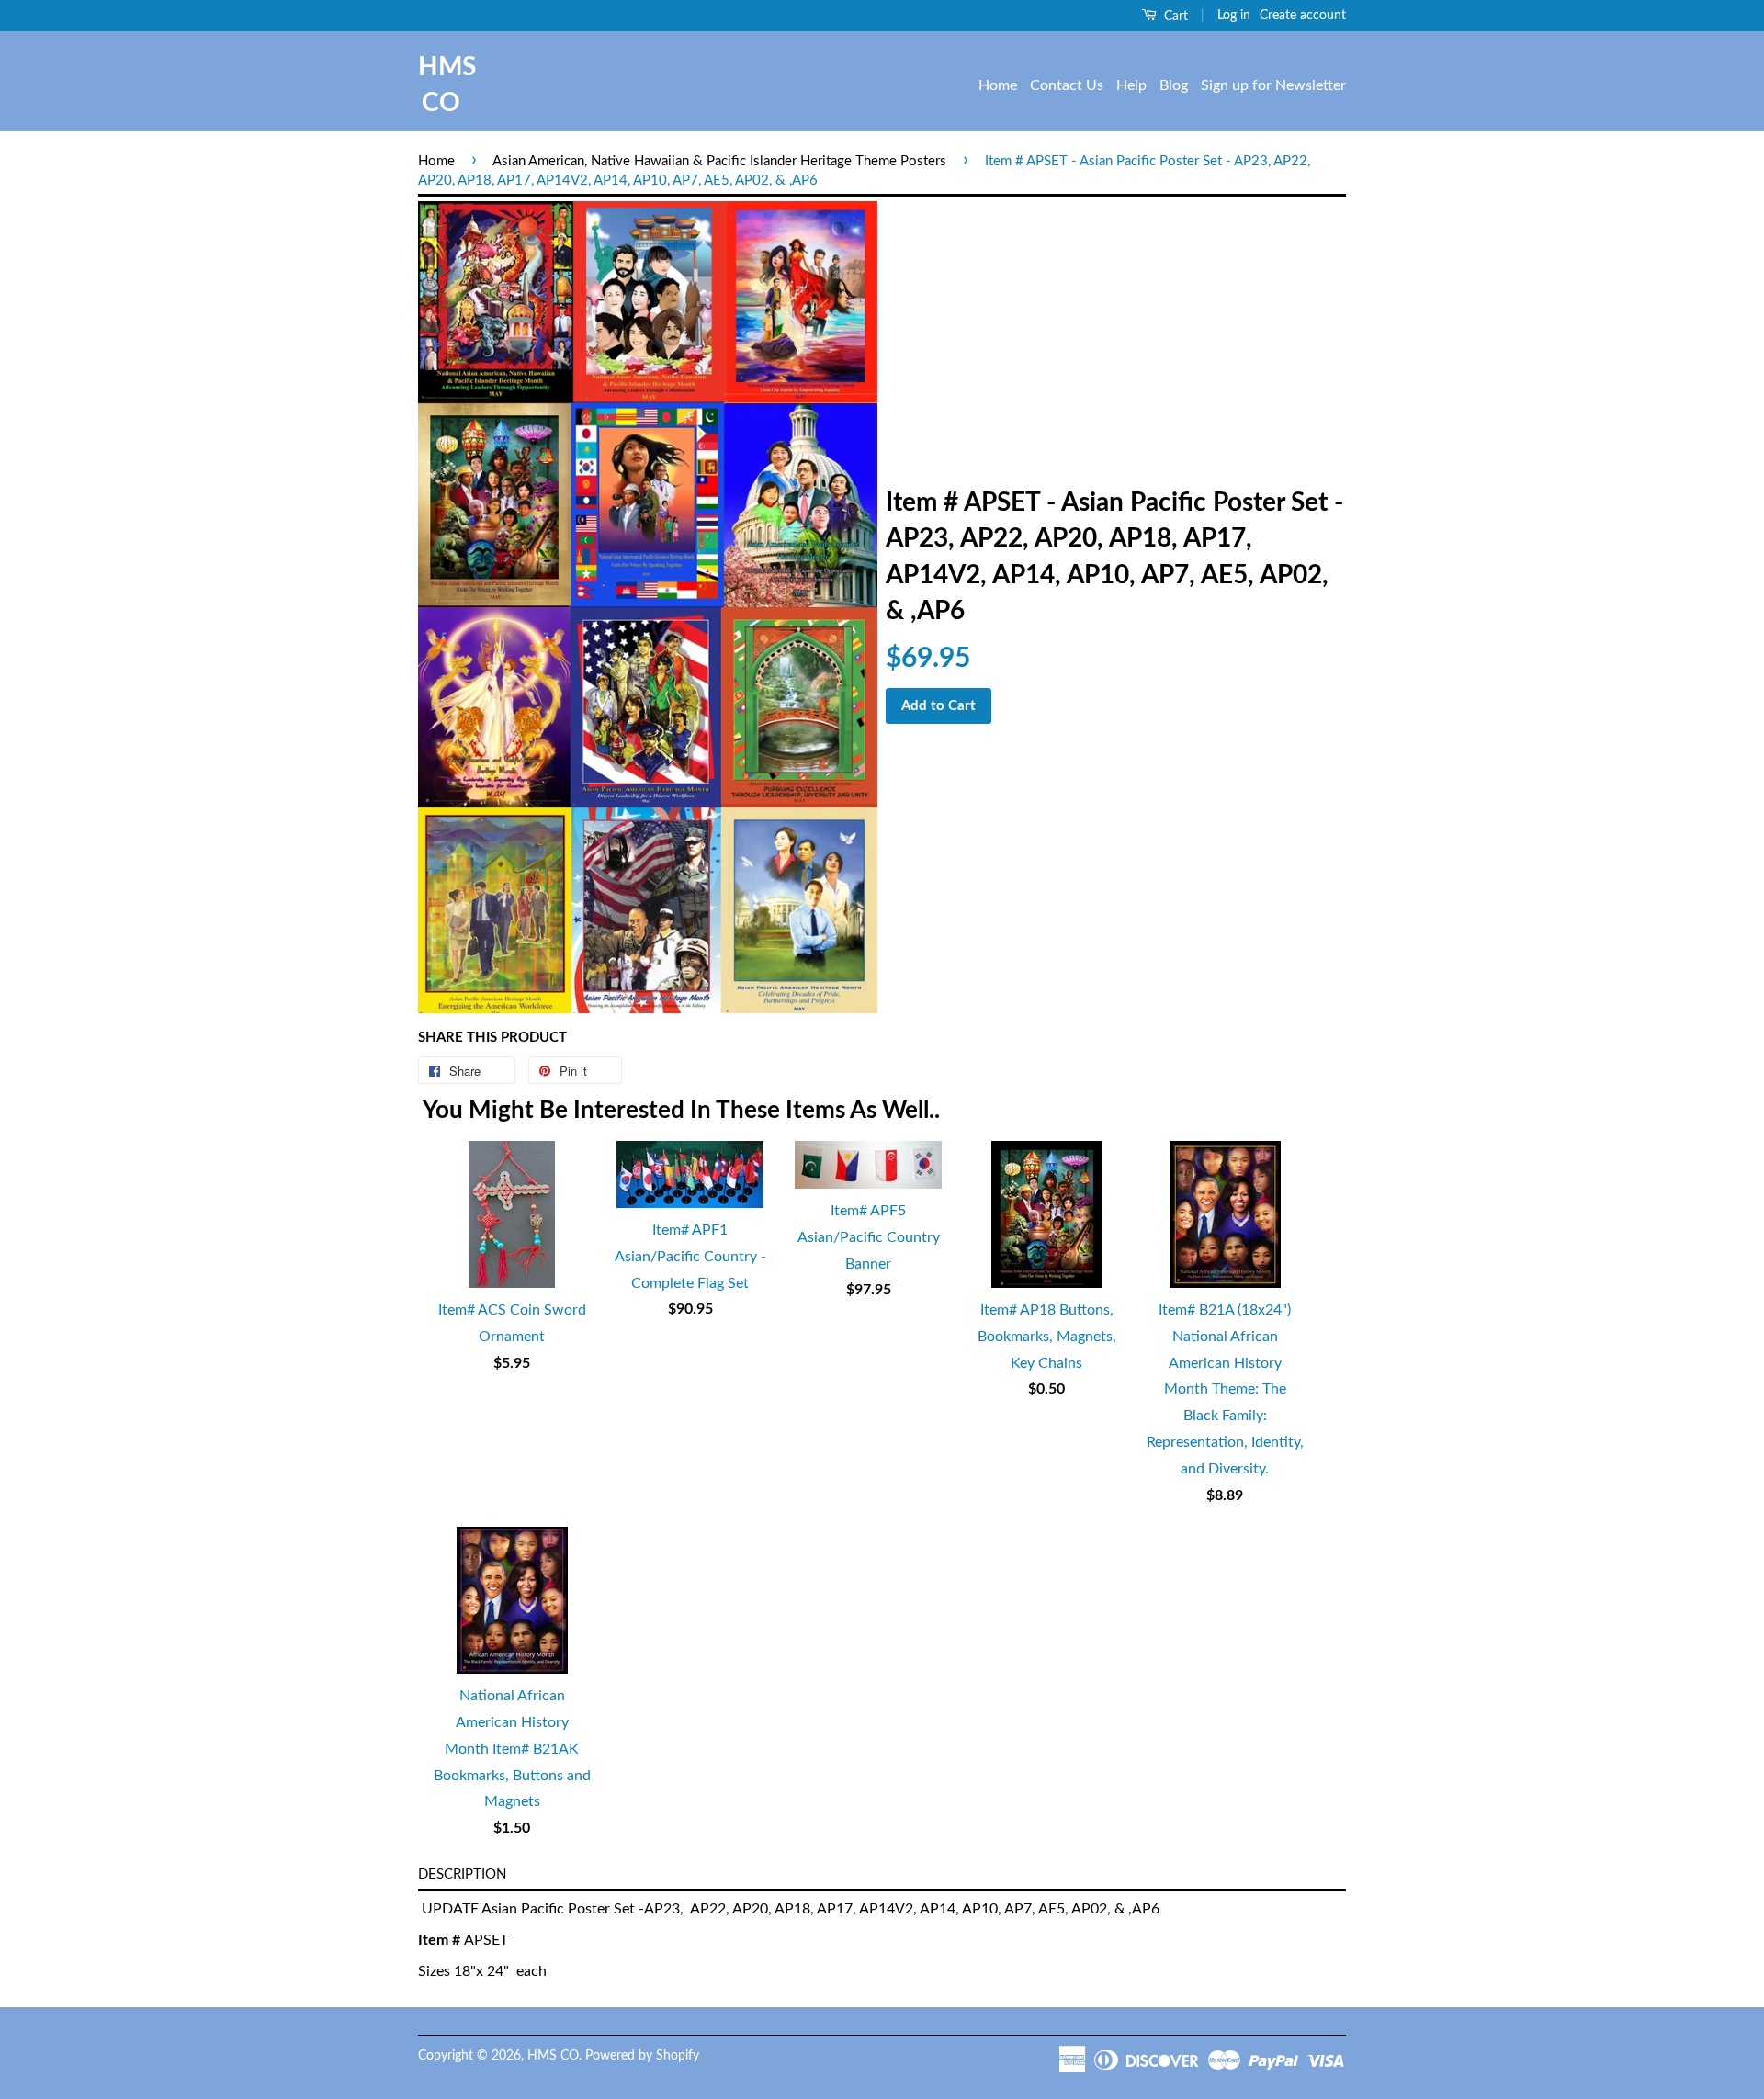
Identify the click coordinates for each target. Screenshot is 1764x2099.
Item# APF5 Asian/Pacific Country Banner (869, 1237)
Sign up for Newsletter (1273, 85)
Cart (1174, 17)
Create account (1303, 16)
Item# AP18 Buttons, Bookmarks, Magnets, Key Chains (1047, 1337)
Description (462, 1874)
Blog (1174, 85)
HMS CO (441, 85)
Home (998, 85)
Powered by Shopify (642, 2056)
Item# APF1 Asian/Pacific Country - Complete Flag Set (690, 1257)
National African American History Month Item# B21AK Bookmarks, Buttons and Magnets (512, 1749)
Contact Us (1067, 85)
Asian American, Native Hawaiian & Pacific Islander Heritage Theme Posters (719, 161)
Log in (1234, 16)
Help (1131, 85)
